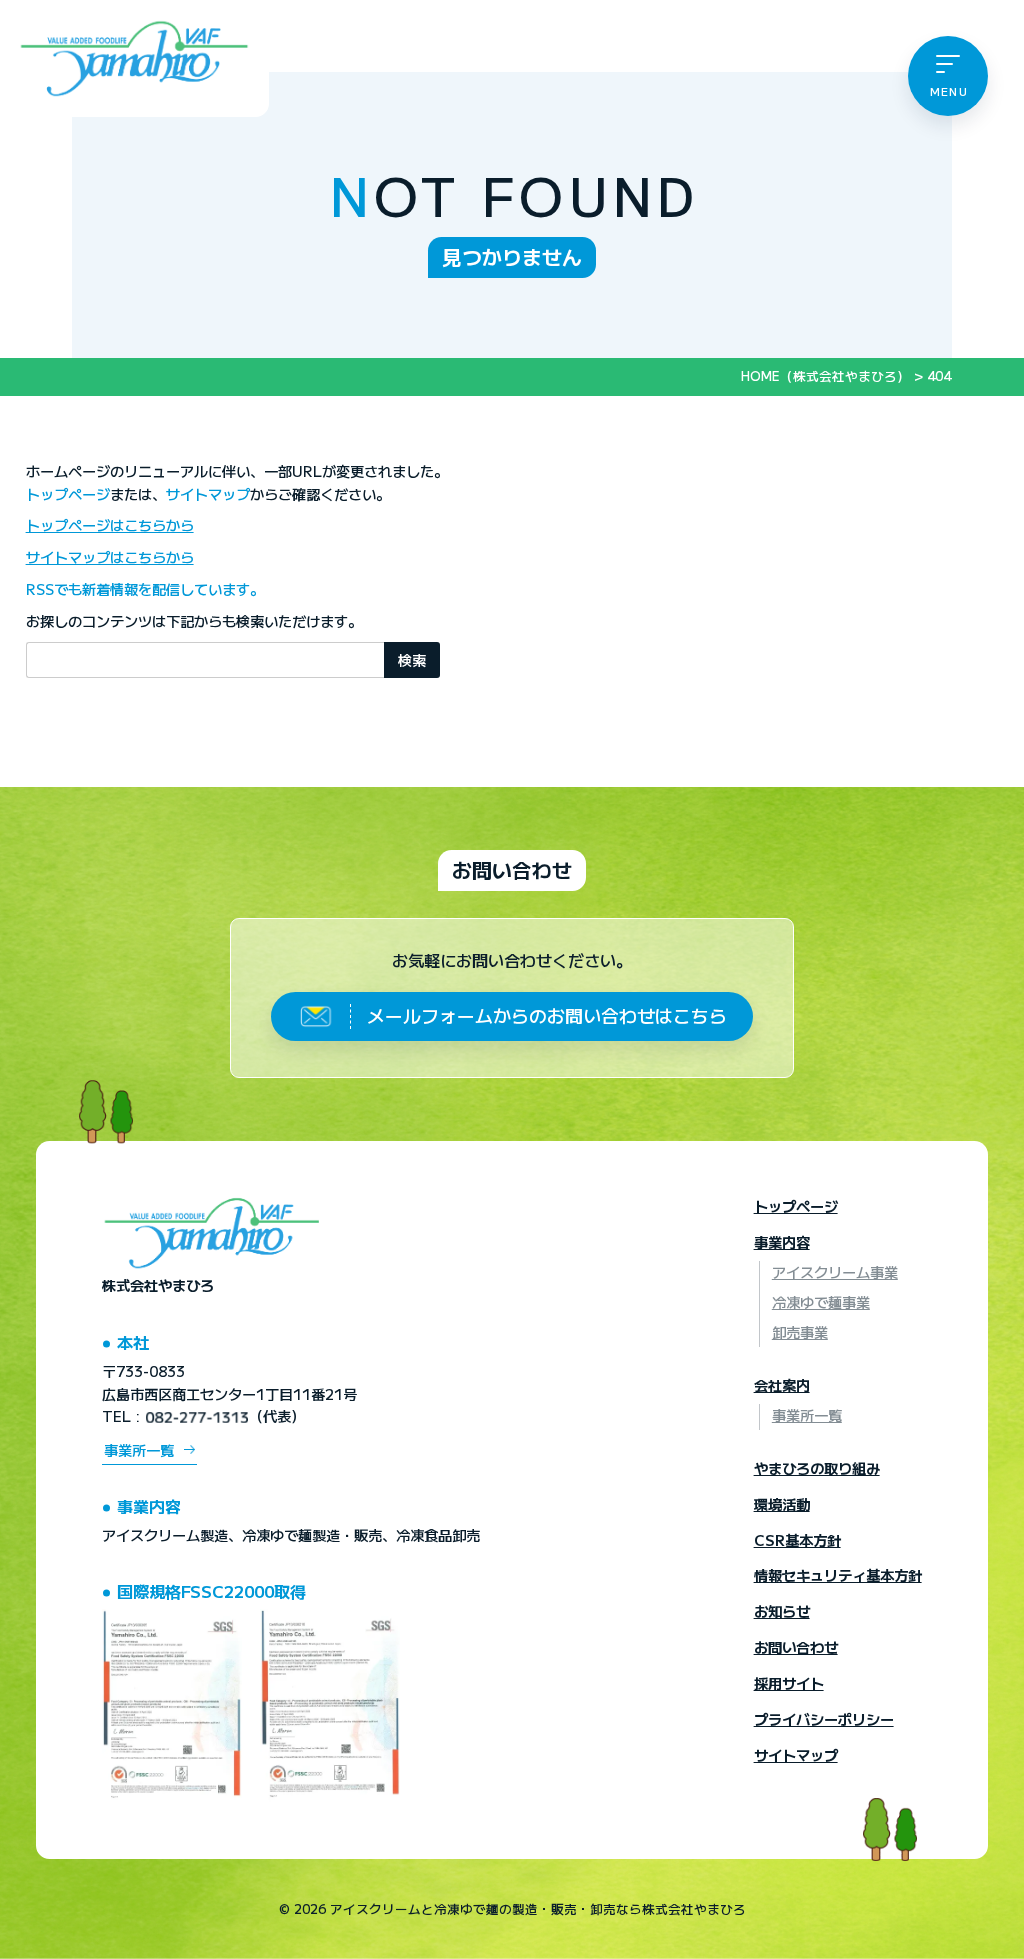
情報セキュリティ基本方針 (838, 1574)
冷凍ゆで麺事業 (821, 1301)
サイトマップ (208, 493)
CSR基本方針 (797, 1539)
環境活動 (782, 1503)
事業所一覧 (139, 1448)
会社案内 (782, 1384)
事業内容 (782, 1241)
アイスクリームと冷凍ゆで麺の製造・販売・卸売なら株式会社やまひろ (538, 1908)
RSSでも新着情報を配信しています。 (145, 588)
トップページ (68, 493)
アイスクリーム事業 (835, 1271)
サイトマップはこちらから (110, 556)
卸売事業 (800, 1331)
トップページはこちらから (110, 524)
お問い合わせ (512, 869)
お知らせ (782, 1610)
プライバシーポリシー (824, 1718)
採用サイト (789, 1682)
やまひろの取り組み (817, 1467)
